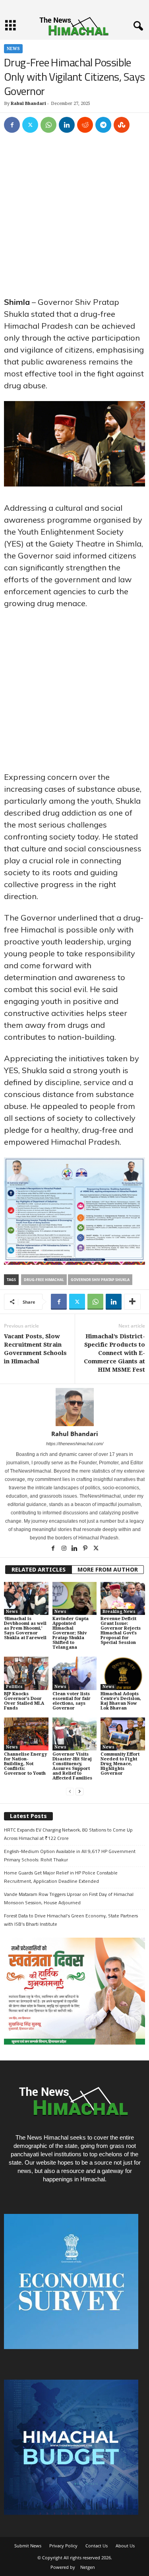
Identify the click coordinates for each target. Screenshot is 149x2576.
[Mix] (122, 125)
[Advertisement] (74, 218)
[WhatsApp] (48, 125)
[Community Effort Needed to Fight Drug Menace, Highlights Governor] (123, 1734)
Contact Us (97, 2546)
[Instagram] (65, 1549)
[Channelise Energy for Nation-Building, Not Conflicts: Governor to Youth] (26, 1734)
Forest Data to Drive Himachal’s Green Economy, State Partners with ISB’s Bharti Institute (71, 1920)
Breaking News (119, 1612)
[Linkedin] (67, 125)
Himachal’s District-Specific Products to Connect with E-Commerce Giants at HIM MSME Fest (114, 1353)
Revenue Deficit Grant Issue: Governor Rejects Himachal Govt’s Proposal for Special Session (121, 1631)
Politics (14, 1687)
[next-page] (79, 1792)
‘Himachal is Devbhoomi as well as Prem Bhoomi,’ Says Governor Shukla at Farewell (25, 1628)
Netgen (88, 2567)
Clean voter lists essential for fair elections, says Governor (72, 1701)
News (13, 49)
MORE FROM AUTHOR (108, 1570)
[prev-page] (70, 1792)
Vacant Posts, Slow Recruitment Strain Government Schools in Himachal (35, 1349)
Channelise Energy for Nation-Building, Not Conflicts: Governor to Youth (25, 1764)
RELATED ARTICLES (39, 1570)
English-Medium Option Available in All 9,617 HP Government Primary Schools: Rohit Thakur (70, 1855)
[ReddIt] (85, 125)
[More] (132, 1302)
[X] (30, 125)
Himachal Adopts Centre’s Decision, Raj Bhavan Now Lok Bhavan (121, 1701)
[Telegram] (103, 125)
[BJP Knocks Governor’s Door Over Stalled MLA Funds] (26, 1673)
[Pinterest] (86, 1549)
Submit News (28, 2546)
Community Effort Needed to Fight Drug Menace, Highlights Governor (120, 1764)
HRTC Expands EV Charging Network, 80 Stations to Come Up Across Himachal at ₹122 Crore (68, 1834)
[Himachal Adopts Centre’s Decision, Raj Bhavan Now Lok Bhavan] (123, 1673)
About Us (125, 2546)
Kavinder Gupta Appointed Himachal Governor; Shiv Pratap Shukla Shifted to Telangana (71, 1633)
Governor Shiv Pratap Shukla (100, 1280)
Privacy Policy (63, 2546)
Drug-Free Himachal (44, 1280)
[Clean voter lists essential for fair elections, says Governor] (75, 1673)
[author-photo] (74, 1407)
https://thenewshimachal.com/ (75, 1444)
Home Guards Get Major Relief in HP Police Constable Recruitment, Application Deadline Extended (61, 1877)
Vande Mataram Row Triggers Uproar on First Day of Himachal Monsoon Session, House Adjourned (69, 1898)
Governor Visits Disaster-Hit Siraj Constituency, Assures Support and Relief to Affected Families (72, 1766)
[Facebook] (12, 125)
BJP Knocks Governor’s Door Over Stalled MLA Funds (24, 1701)
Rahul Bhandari (28, 104)
